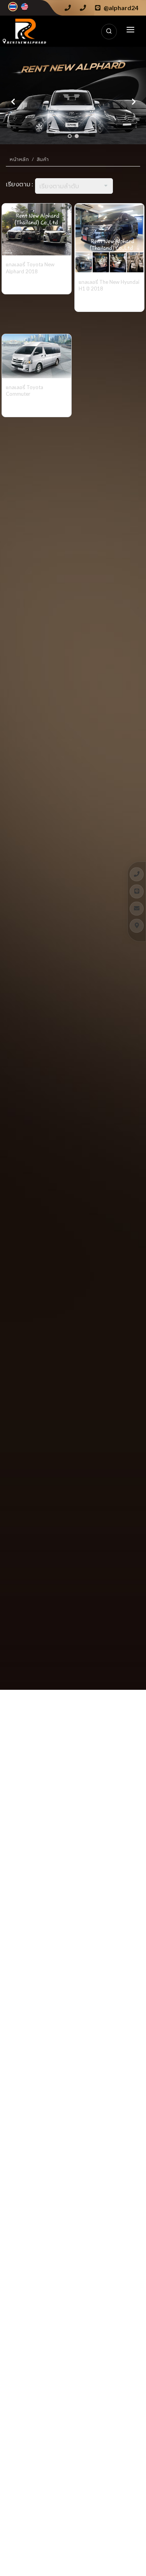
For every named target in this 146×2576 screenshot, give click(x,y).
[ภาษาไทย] (13, 7)
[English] (25, 7)
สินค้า (43, 159)
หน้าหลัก (19, 159)
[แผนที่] (137, 926)
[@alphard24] (137, 891)
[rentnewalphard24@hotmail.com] (137, 908)
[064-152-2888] (137, 874)
